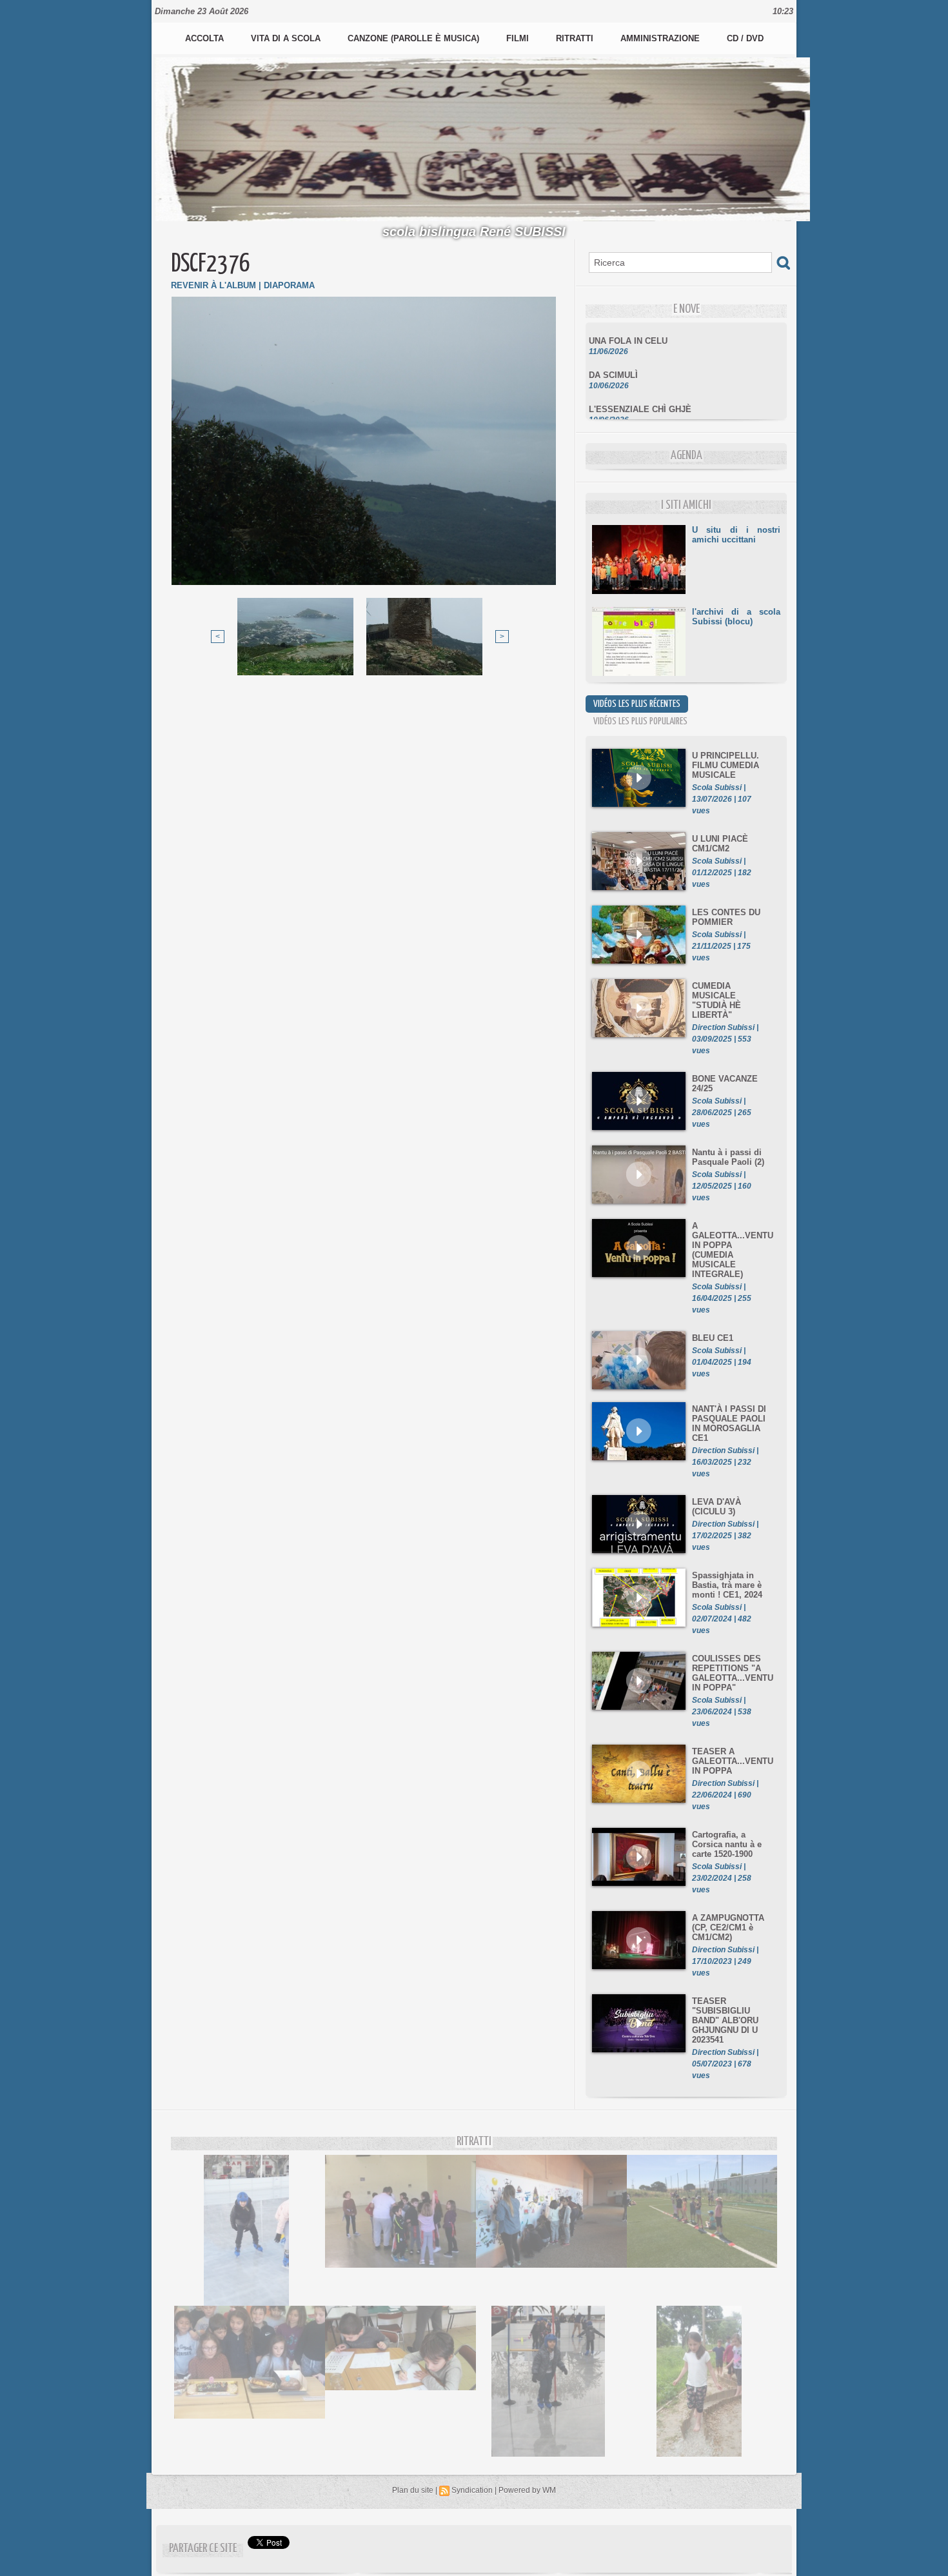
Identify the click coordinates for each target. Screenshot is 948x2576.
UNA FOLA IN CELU (628, 323)
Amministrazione (661, 38)
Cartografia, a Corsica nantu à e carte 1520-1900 (727, 1844)
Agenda (686, 456)
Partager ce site (203, 2549)
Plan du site (413, 2490)
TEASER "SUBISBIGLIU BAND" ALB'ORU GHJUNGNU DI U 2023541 (725, 2020)
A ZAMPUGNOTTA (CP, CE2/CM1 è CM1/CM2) (728, 1927)
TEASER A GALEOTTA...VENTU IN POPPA (733, 1761)
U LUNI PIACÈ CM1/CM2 (720, 844)
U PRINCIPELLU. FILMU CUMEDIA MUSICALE (726, 765)
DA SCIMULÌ (613, 357)
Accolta (206, 38)
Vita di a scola (287, 38)
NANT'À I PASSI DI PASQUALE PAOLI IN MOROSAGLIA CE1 (729, 1423)
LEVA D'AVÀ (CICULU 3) (716, 1507)
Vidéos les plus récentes (637, 704)
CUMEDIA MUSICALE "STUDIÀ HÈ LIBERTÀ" (716, 1000)
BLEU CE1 (713, 1338)
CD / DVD (745, 38)
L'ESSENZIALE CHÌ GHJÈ (640, 391)
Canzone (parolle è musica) (415, 38)
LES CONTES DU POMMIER (726, 917)
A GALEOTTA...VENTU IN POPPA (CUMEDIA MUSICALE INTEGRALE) (733, 1250)
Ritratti (576, 38)
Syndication (472, 2490)
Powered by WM (527, 2490)
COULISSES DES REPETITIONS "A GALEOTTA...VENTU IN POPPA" (733, 1673)
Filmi (519, 38)
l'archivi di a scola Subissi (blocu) (736, 617)
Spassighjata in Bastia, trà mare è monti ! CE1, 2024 (727, 1585)
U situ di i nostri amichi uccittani (736, 535)
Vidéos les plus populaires (640, 721)
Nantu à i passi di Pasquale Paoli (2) (728, 1157)
